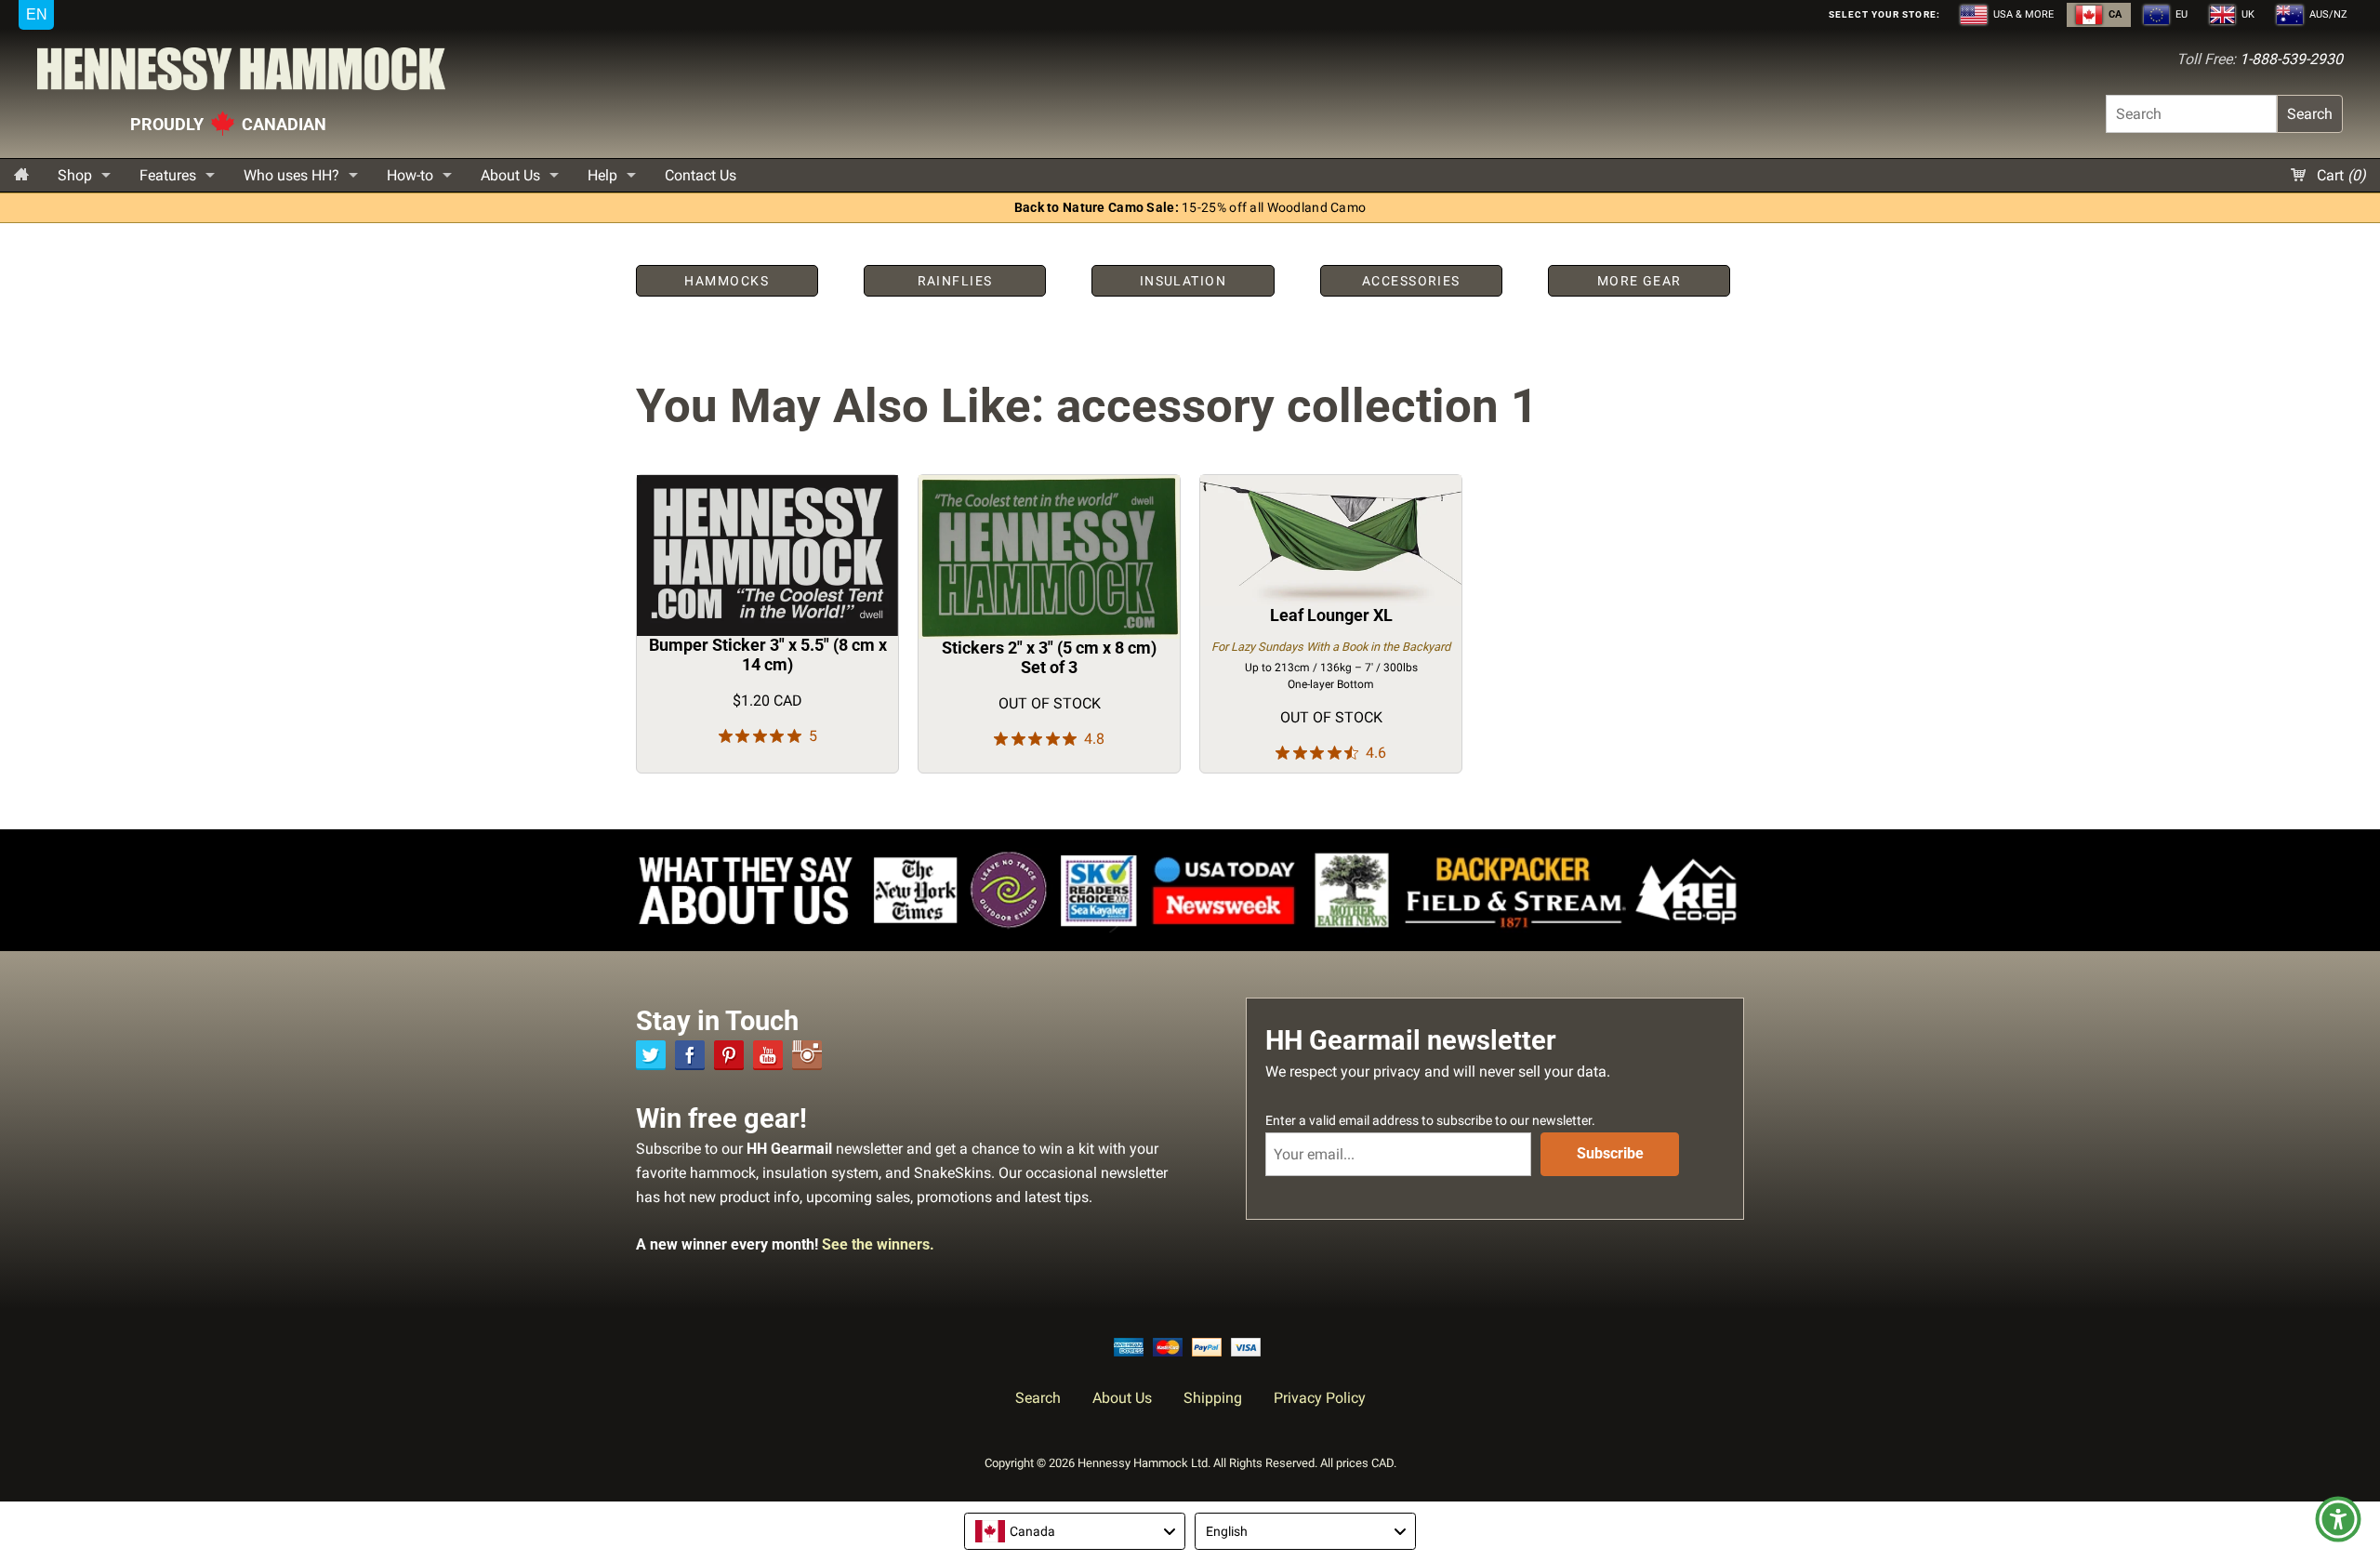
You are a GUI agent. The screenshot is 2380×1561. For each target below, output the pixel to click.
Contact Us (701, 175)
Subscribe (1610, 1153)
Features (168, 175)
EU (2180, 14)
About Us (510, 175)
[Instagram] (807, 1055)
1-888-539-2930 (2291, 59)
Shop (75, 175)
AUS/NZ (2327, 14)
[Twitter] (651, 1055)
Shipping (1213, 1398)
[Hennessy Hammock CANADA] (241, 74)
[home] (21, 175)
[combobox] (1075, 1531)
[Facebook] (690, 1055)
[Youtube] (768, 1055)
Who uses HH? (291, 175)
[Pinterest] (729, 1055)
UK (2247, 14)
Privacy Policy (1320, 1398)
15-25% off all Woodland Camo (1190, 208)
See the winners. (878, 1244)
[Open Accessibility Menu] (2338, 1519)
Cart (2340, 175)
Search (2310, 114)
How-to (410, 175)
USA (2022, 14)
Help (602, 175)
